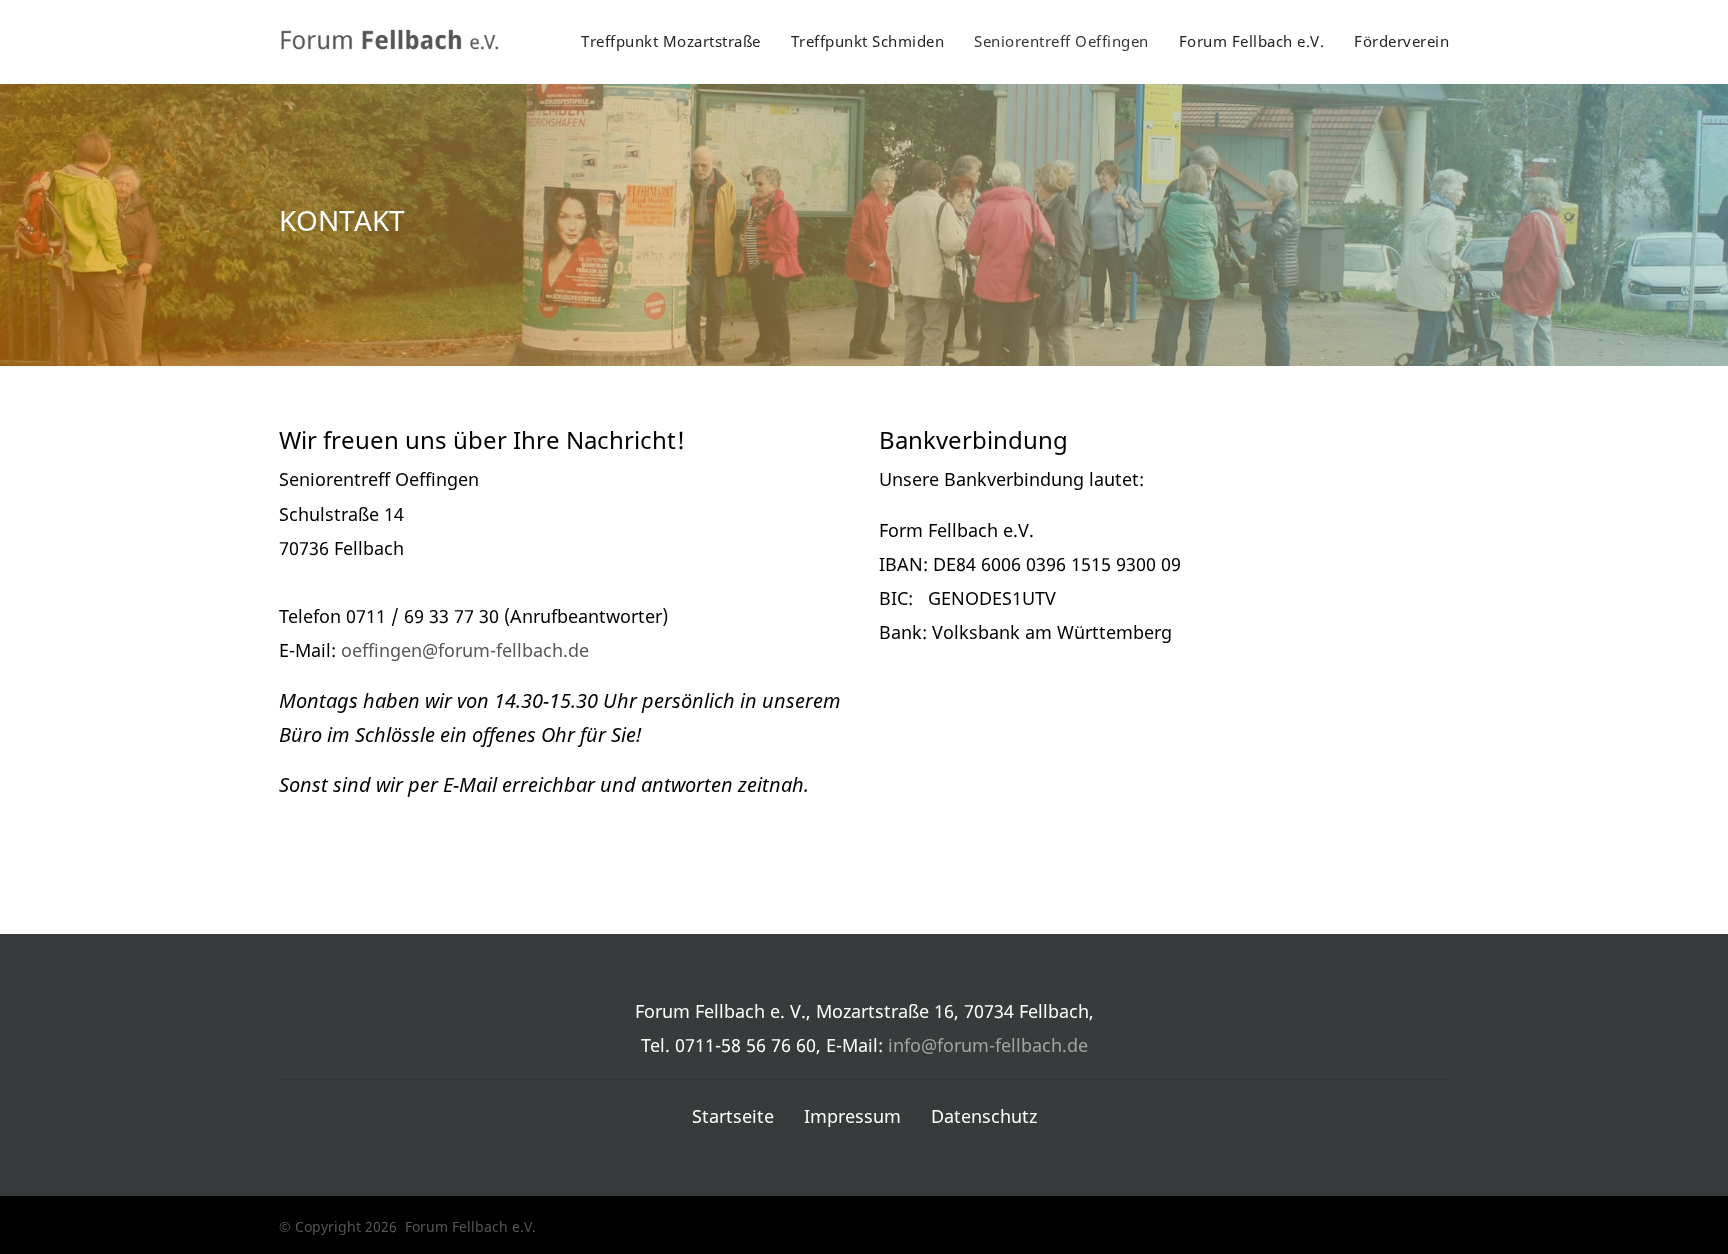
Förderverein (1401, 41)
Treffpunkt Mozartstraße (671, 41)
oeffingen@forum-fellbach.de (465, 650)
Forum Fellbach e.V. (1252, 41)
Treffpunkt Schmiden (868, 41)
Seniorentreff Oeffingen (1061, 41)
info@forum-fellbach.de (988, 1045)
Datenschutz (984, 1116)
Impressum (852, 1116)
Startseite (733, 1116)
